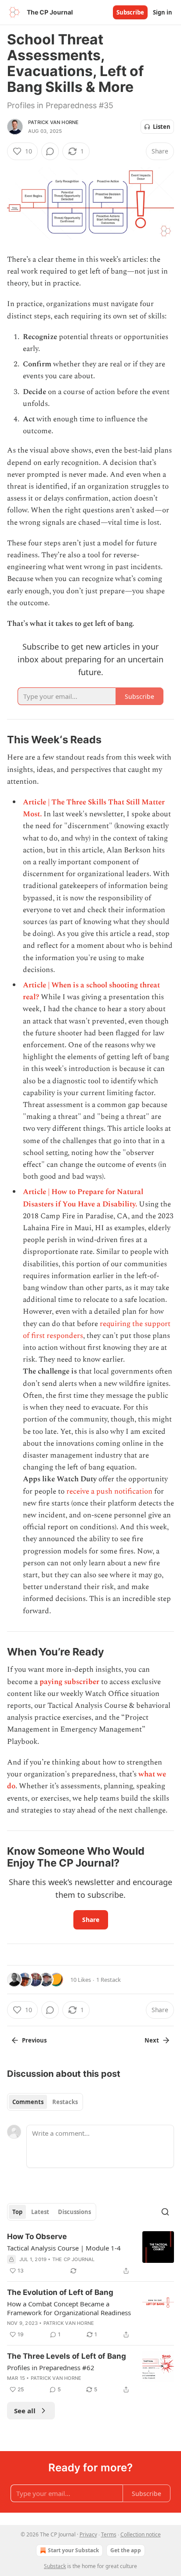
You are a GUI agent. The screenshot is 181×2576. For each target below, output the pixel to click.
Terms (109, 2534)
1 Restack (109, 1980)
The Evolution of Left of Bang (60, 2292)
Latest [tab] (40, 2212)
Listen (162, 127)
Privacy (88, 2534)
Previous (34, 2040)
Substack (55, 2566)
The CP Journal (74, 2259)
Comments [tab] (28, 2102)
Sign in (163, 12)
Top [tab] (17, 2212)
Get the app (126, 2550)
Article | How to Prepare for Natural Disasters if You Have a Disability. (83, 1198)
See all (25, 2411)
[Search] (165, 2212)
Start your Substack (73, 2550)
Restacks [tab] (65, 2102)
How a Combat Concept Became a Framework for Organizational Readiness (69, 2308)
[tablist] (45, 2102)
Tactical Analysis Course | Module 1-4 (64, 2248)
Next (152, 2040)
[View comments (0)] (50, 151)
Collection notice (141, 2534)
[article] (90, 2254)
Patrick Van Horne (53, 122)
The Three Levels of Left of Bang (67, 2356)
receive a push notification (109, 1491)
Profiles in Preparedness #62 (51, 2368)
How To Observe (37, 2236)
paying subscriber (69, 1682)
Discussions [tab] (74, 2212)
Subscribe (130, 12)
